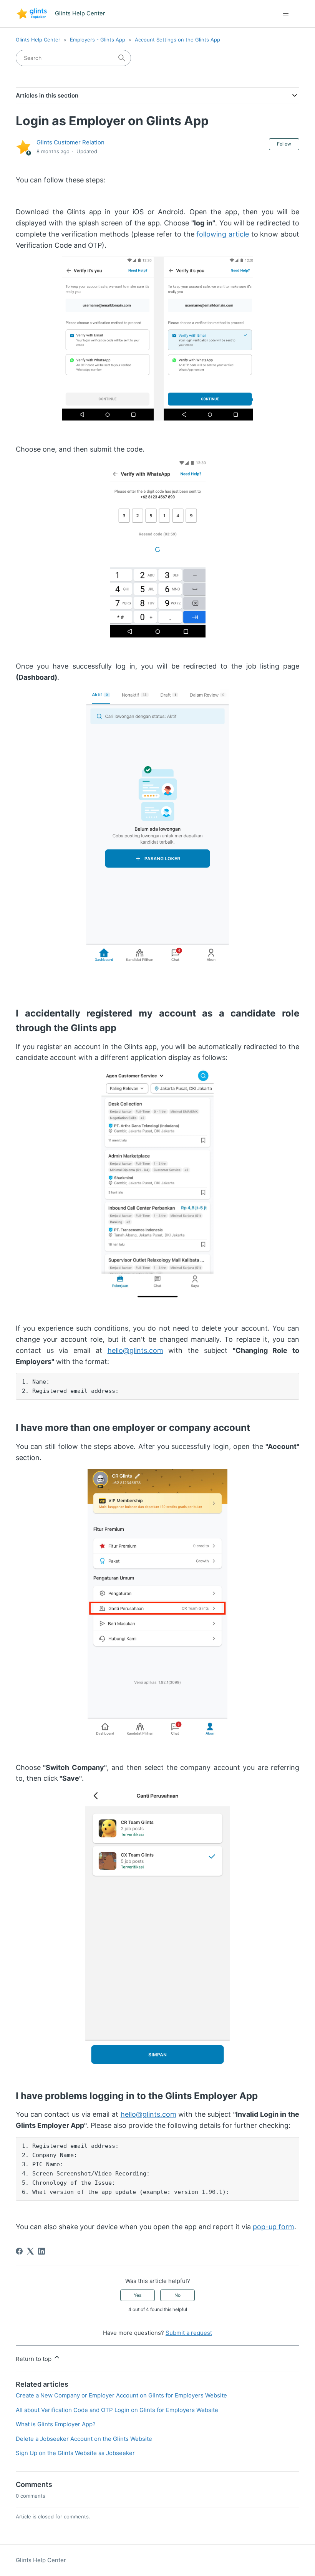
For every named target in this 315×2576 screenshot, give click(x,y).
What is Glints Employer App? (56, 2424)
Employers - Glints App (98, 40)
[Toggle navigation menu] (286, 14)
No (177, 2295)
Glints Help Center (38, 40)
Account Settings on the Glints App (177, 40)
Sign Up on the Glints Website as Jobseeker (75, 2453)
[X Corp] (30, 2251)
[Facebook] (19, 2251)
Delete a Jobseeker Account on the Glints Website (84, 2439)
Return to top (34, 2359)
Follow (284, 144)
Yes (138, 2295)
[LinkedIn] (41, 2251)
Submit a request (189, 2333)
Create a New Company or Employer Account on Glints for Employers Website (121, 2395)
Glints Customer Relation (70, 142)
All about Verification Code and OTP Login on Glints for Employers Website (117, 2410)
